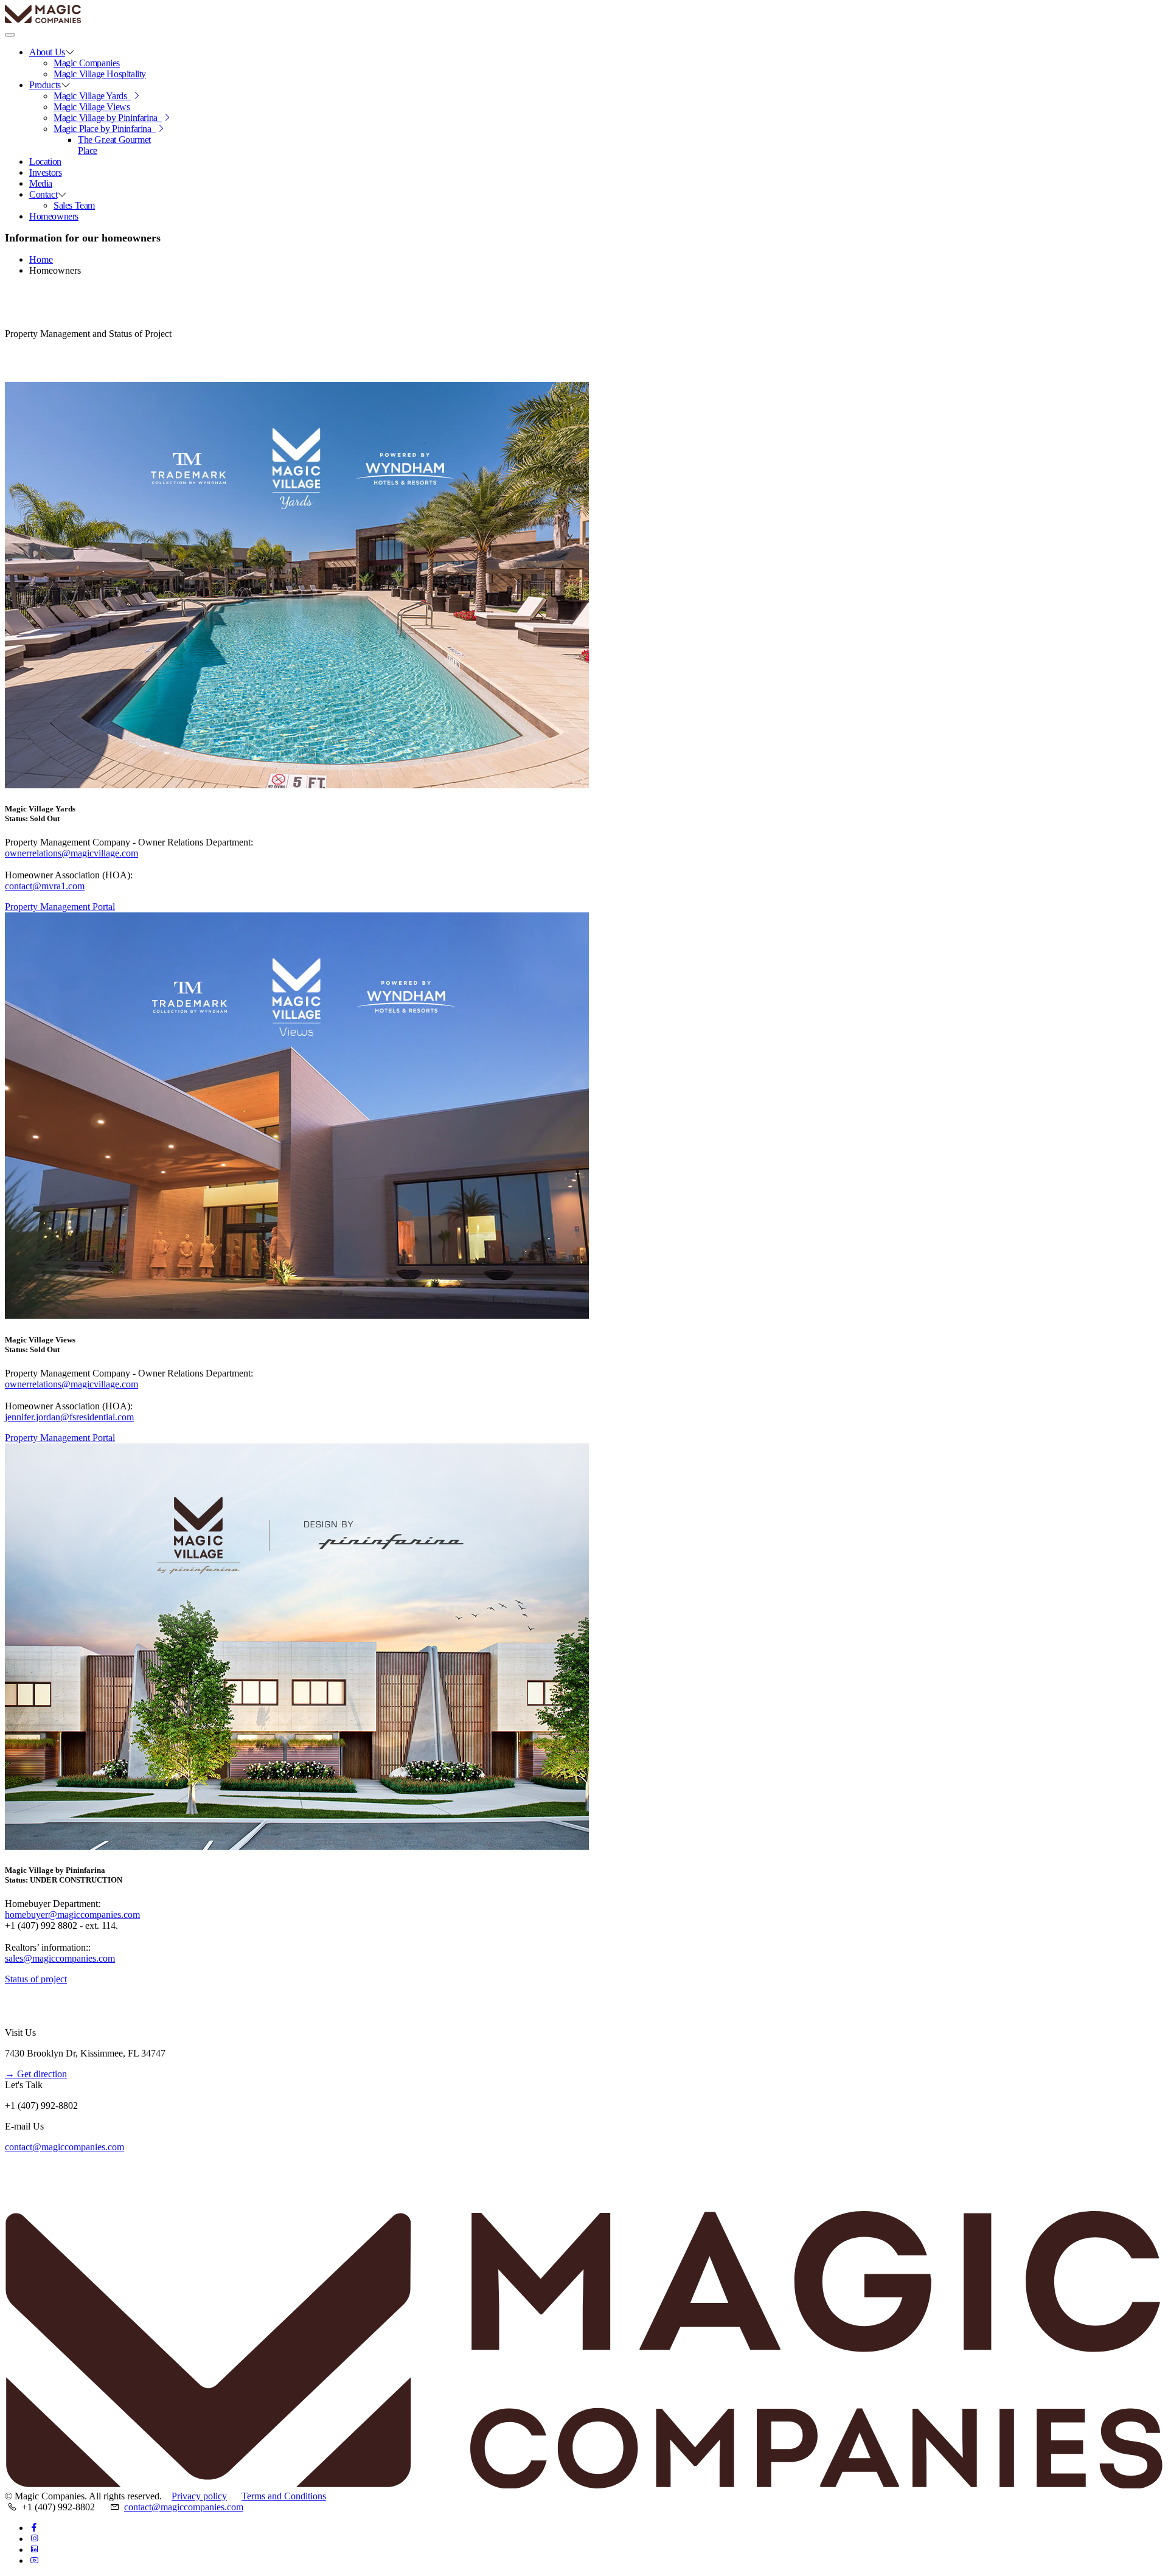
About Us (47, 52)
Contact (43, 194)
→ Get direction (36, 2074)
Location (45, 161)
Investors (45, 172)
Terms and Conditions (284, 2496)
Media (41, 183)
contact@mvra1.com (45, 886)
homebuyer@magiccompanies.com (72, 1915)
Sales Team (74, 205)
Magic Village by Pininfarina (108, 118)
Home (41, 259)
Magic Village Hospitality (100, 74)
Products (45, 85)
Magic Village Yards (92, 96)
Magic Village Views (92, 107)
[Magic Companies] (81, 20)
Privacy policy (199, 2496)
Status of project (36, 1979)
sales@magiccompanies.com (60, 1958)
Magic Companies (87, 63)
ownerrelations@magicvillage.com (71, 853)
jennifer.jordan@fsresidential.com (69, 1417)
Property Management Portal (60, 907)
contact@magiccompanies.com (64, 2147)
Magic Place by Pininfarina (105, 129)
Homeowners (54, 216)
